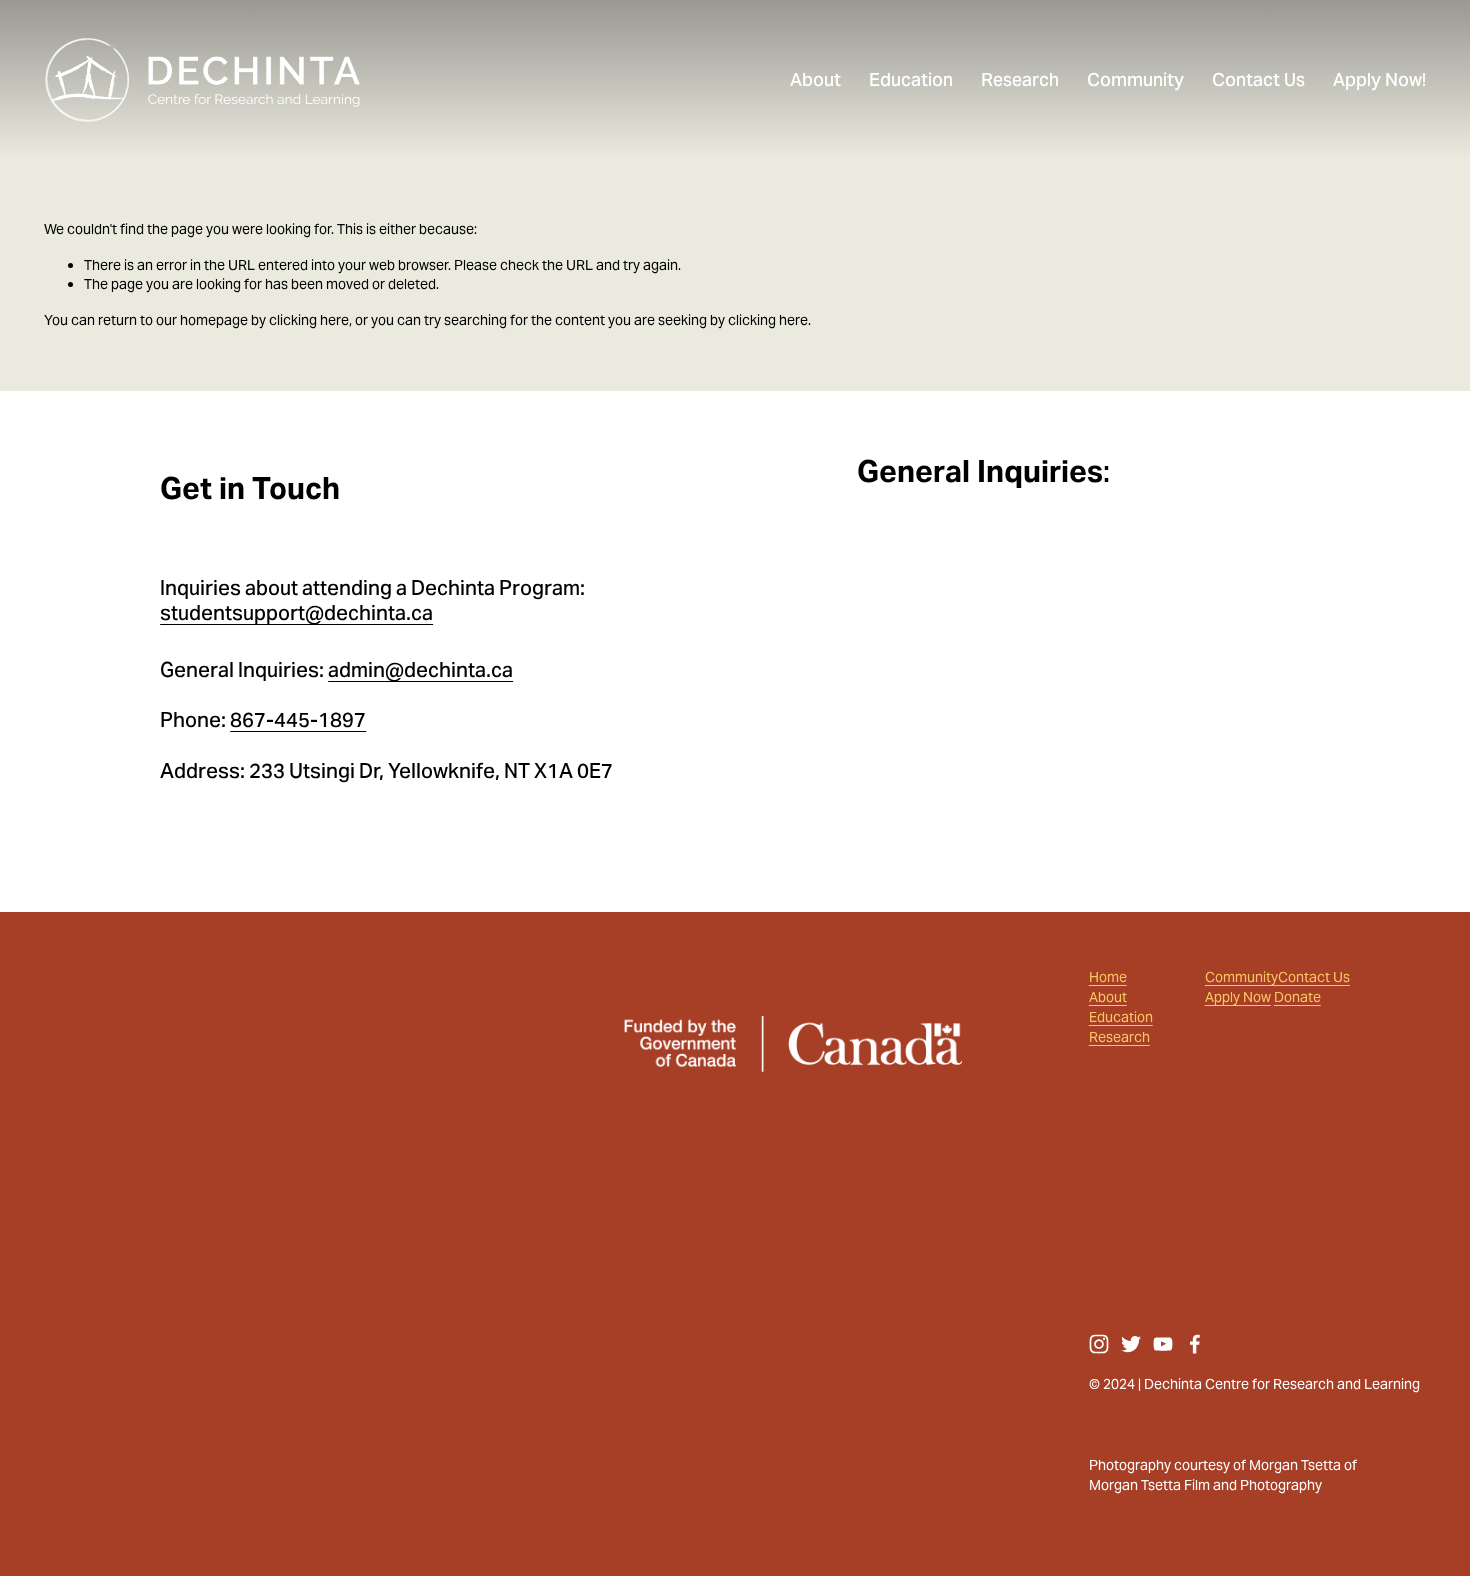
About (1108, 997)
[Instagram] (1099, 1344)
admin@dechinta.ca (420, 670)
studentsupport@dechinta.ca (296, 613)
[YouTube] (1163, 1344)
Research (1119, 1037)
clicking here (309, 320)
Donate (1297, 997)
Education (1121, 1017)
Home (1108, 977)
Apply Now (1238, 997)
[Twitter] (1131, 1344)
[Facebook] (1195, 1344)
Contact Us (1314, 977)
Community (1241, 977)
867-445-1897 (298, 720)
